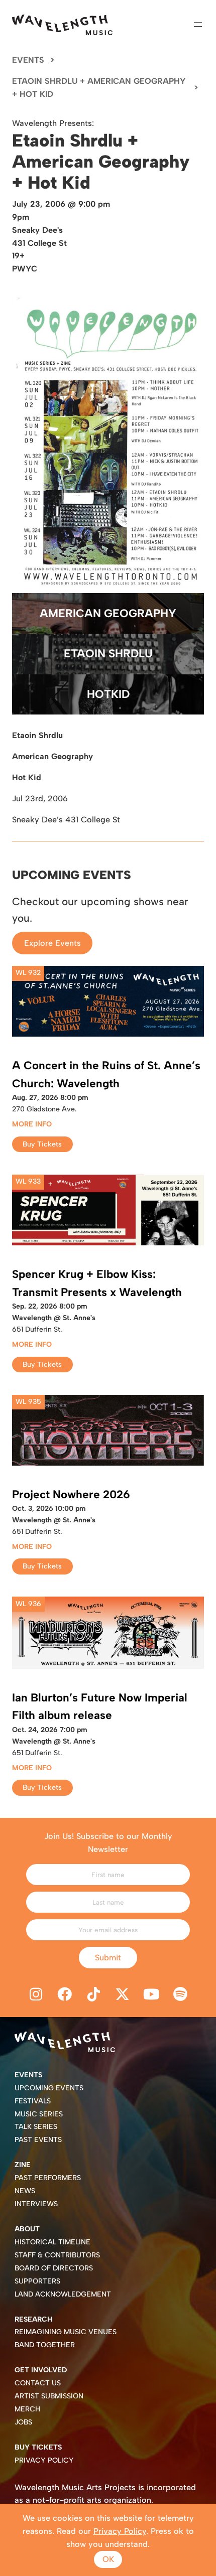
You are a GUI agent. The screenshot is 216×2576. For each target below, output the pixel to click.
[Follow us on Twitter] (123, 1995)
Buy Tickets (42, 1144)
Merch (27, 2409)
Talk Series (36, 2127)
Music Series (39, 2114)
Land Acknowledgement (63, 2294)
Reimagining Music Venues (66, 2332)
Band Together (45, 2345)
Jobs (23, 2422)
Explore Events (52, 943)
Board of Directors (54, 2268)
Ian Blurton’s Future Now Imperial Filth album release (100, 1707)
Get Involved (41, 2370)
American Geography (108, 613)
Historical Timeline (52, 2242)
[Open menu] (198, 25)
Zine (23, 2165)
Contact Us (38, 2383)
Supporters (37, 2281)
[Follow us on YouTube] (152, 1995)
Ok (108, 2559)
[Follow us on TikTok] (93, 1995)
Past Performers (48, 2178)
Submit (108, 1958)
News (25, 2191)
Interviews (36, 2204)
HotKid (108, 694)
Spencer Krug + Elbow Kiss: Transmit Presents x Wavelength (97, 1283)
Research (33, 2319)
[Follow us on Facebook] (65, 1995)
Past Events (38, 2140)
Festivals (33, 2101)
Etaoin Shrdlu (108, 654)
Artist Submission (49, 2396)
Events (28, 60)
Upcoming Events (49, 2088)
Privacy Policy (44, 2460)
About (27, 2229)
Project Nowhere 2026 (71, 1494)
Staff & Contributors (57, 2255)
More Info (32, 1124)
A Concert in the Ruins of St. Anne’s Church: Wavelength (106, 1075)
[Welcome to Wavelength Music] (62, 25)
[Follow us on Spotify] (180, 1995)
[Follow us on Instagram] (36, 1995)
